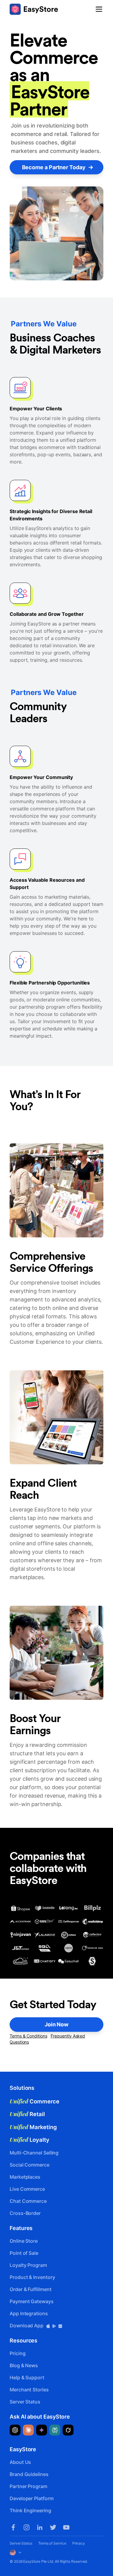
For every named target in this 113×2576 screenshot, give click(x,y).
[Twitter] (53, 2527)
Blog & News (24, 2365)
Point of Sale (24, 2253)
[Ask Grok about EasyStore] (68, 2430)
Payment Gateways (32, 2301)
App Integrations (29, 2313)
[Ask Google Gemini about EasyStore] (42, 2430)
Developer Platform (32, 2498)
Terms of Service (52, 2543)
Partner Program (28, 2486)
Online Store (24, 2241)
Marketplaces (25, 2177)
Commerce (35, 2101)
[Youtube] (66, 2527)
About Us (20, 2462)
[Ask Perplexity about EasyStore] (55, 2430)
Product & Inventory (32, 2277)
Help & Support (27, 2377)
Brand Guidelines (29, 2474)
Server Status (25, 2402)
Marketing (33, 2127)
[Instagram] (27, 2527)
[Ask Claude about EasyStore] (28, 2430)
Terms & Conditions (28, 2036)
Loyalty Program (28, 2265)
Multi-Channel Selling (34, 2153)
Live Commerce (27, 2189)
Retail (27, 2114)
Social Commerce (30, 2165)
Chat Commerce (28, 2201)
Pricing (17, 2353)
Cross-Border (25, 2213)
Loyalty (30, 2140)
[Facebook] (13, 2527)
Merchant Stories (29, 2390)
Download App (27, 2326)
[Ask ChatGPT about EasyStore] (15, 2430)
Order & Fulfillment (30, 2289)
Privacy (79, 2543)
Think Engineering (30, 2510)
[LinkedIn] (40, 2527)
